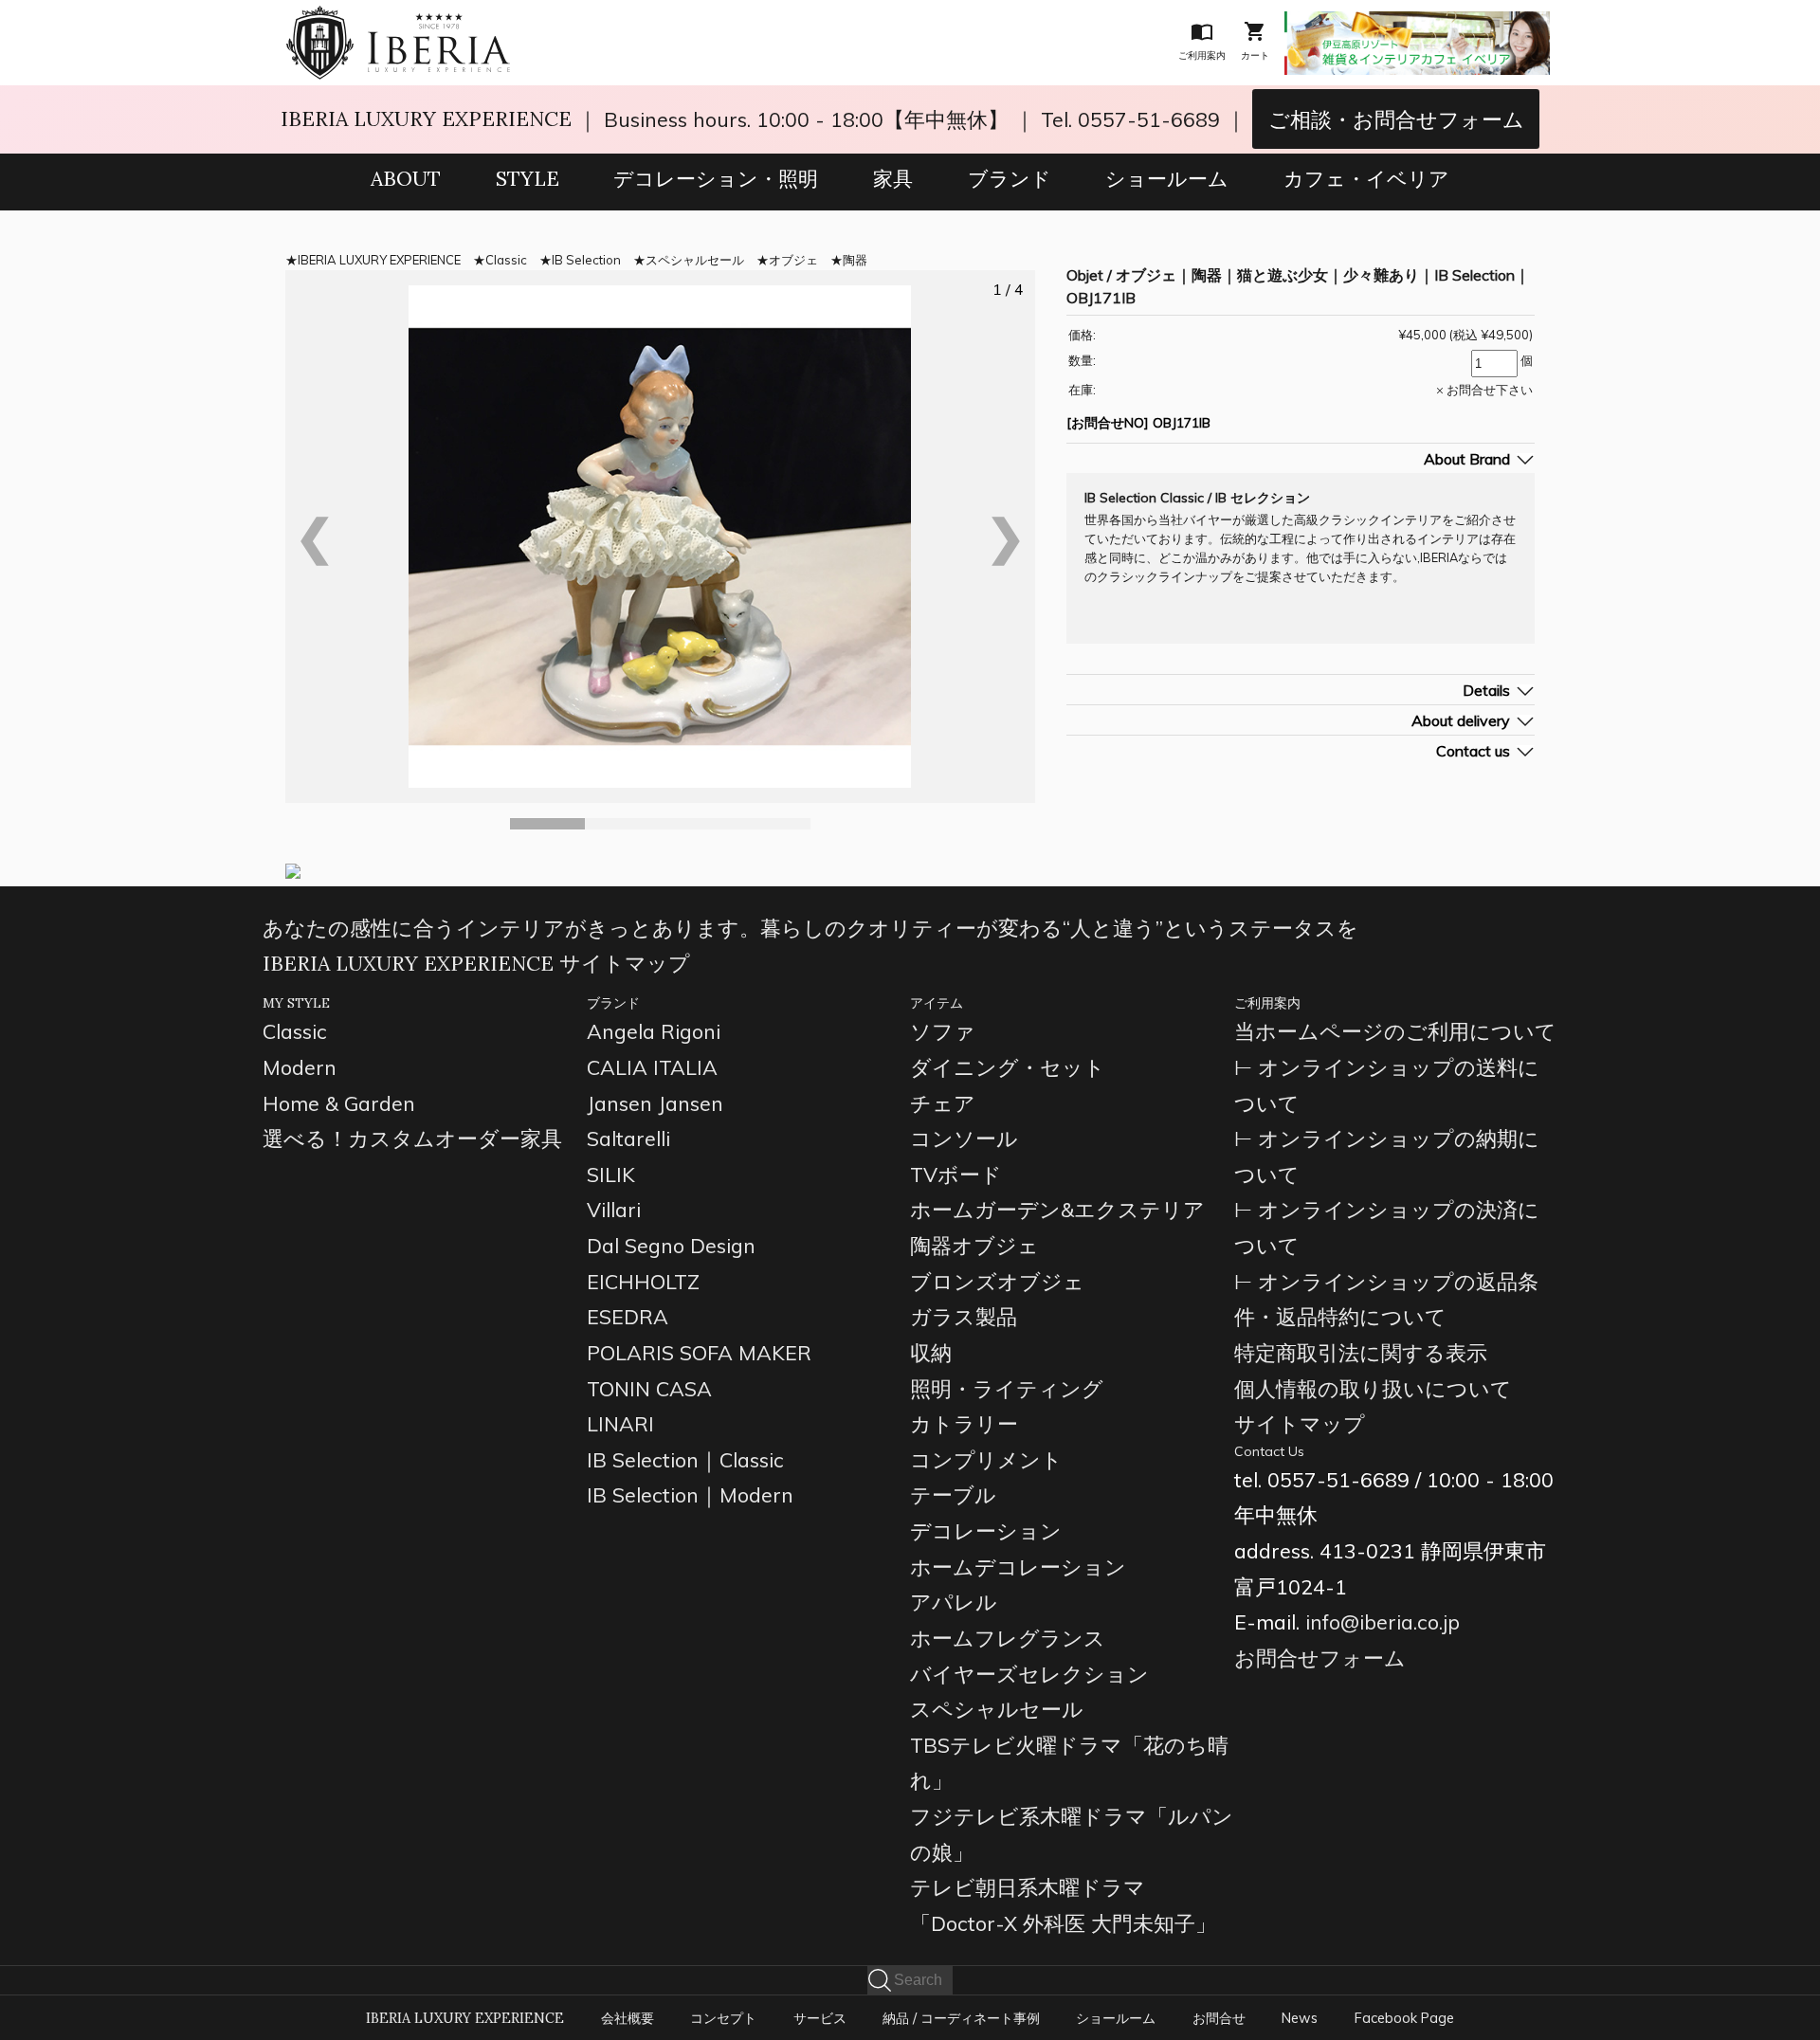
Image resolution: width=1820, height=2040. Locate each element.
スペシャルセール (695, 260)
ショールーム (1167, 179)
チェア (943, 1103)
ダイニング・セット (1008, 1067)
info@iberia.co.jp (1383, 1621)
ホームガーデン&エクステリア (1057, 1209)
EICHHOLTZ (643, 1281)
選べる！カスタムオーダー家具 (412, 1138)
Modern (300, 1067)
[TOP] (398, 18)
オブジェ (793, 260)
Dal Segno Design (671, 1245)
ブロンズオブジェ (997, 1281)
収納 (931, 1352)
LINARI (620, 1423)
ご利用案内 (1267, 1003)
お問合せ (1219, 2018)
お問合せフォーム (1320, 1657)
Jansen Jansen (655, 1103)
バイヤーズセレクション (1029, 1674)
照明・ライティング (1007, 1388)
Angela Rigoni (654, 1031)
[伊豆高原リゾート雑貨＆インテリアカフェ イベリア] (1417, 25)
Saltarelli (628, 1138)
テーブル (953, 1494)
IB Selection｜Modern (690, 1494)
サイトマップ (1300, 1423)
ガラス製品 (964, 1316)
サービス (820, 2018)
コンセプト (723, 2018)
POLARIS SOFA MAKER (699, 1352)
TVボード (956, 1174)
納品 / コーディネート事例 (961, 2018)
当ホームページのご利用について (1395, 1031)
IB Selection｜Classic (685, 1459)
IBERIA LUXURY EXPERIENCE (426, 118)
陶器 (855, 260)
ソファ (943, 1031)
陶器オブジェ (974, 1245)
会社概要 (628, 2018)
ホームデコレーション (1018, 1566)
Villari (614, 1209)
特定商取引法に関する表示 (1361, 1352)
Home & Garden (339, 1103)
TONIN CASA (649, 1388)
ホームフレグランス (1008, 1638)
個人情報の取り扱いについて (1373, 1388)
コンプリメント (986, 1459)
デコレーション (986, 1530)
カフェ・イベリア (1366, 179)
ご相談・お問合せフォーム (1396, 119)
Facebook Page (1404, 2018)
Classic (506, 260)
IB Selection (586, 260)
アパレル (954, 1602)
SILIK (611, 1174)
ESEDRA (628, 1316)
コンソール (964, 1138)
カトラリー (964, 1423)
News (1300, 2018)
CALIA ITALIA (652, 1067)
